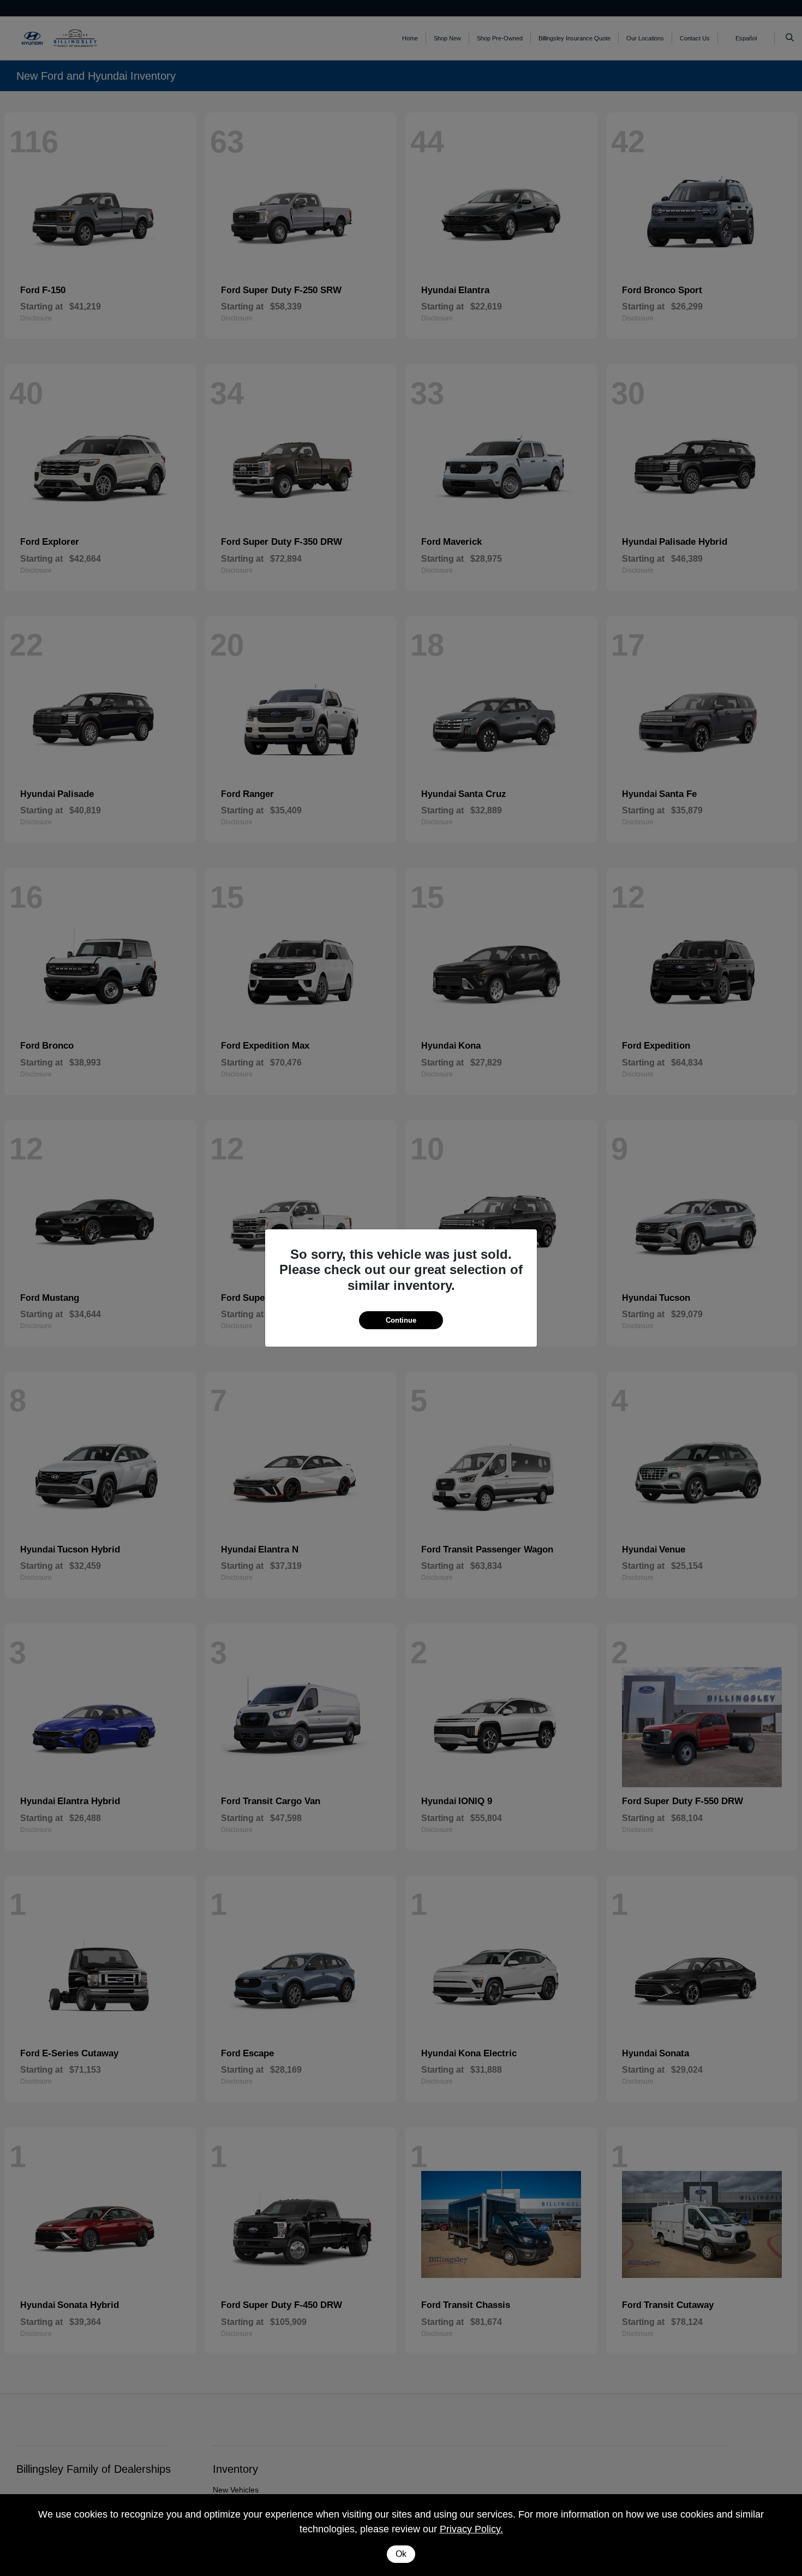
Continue (401, 1320)
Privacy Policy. (471, 2529)
